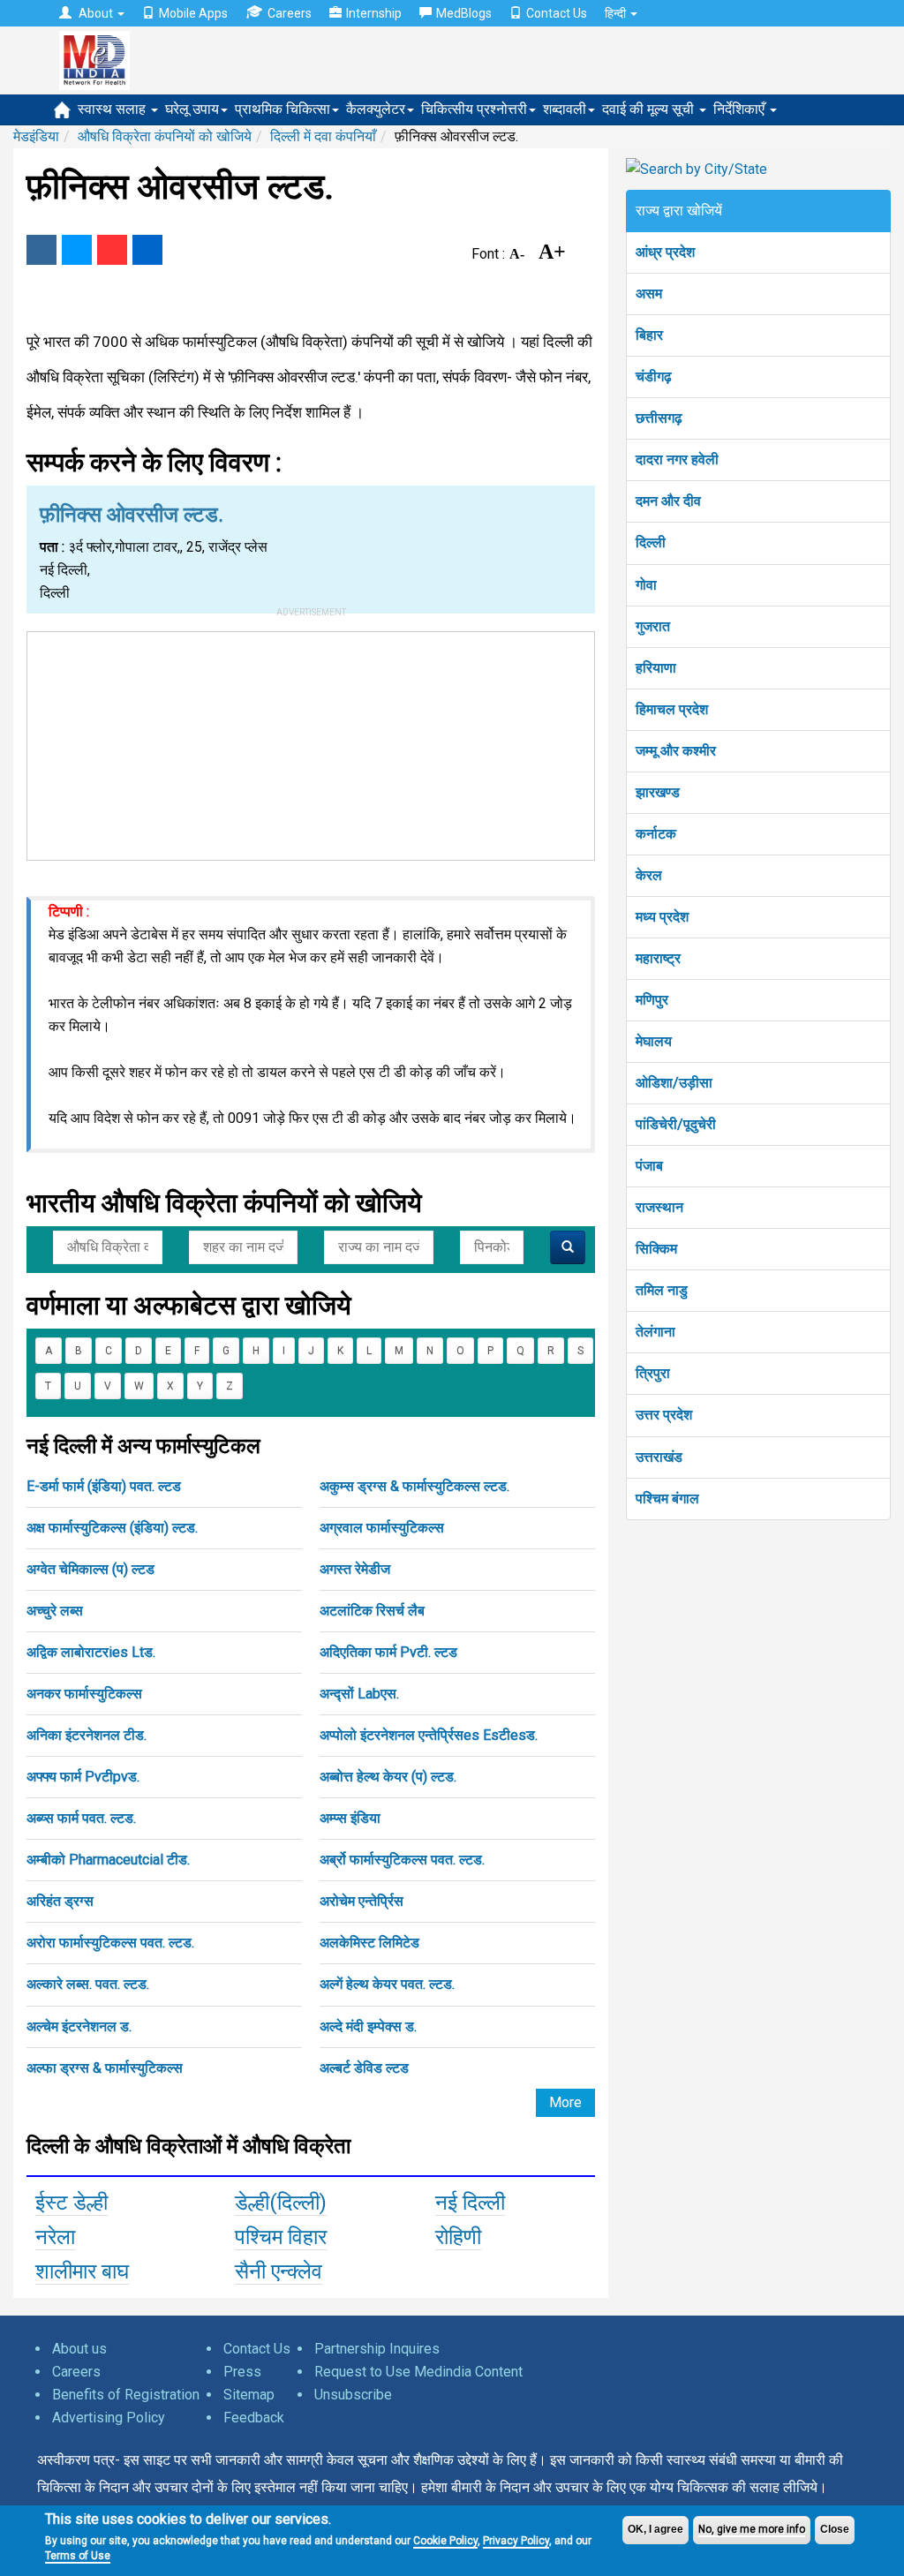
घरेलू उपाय (192, 109)
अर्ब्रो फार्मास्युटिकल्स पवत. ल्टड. (402, 1860)
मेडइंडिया (36, 136)
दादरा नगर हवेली (677, 459)
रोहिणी (458, 2237)
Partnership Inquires (377, 2349)
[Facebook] (41, 250)
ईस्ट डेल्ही (72, 2203)
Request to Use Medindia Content (418, 2372)
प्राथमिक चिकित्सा (282, 109)
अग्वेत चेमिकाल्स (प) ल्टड (90, 1569)
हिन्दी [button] (617, 13)
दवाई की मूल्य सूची (650, 109)
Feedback (254, 2418)
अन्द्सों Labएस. (359, 1694)
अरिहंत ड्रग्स (60, 1901)
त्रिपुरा (653, 1373)
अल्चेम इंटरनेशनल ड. (79, 2026)
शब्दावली (565, 109)
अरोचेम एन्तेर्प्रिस (362, 1901)
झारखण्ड (658, 792)
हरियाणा (656, 668)
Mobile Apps (193, 13)
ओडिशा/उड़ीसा (674, 1083)
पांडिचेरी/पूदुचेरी (676, 1124)
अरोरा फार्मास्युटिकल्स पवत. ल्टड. (110, 1943)
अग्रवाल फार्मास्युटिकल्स (382, 1528)
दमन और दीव (668, 501)
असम (649, 294)
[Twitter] (77, 250)
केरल (649, 875)
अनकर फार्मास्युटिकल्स (84, 1694)
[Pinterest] (112, 250)
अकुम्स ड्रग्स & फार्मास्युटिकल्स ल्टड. (414, 1486)
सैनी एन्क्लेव (279, 2271)
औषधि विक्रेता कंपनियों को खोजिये (165, 136)
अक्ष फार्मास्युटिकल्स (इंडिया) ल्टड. (112, 1528)
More (565, 2102)
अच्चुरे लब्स (55, 1611)
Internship (374, 13)
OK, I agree (655, 2529)
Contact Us (557, 13)
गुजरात (653, 626)
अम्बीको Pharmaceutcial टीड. (108, 1860)
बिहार (649, 335)
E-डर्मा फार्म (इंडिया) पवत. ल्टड (104, 1486)
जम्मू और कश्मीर (676, 751)
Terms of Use (78, 2556)
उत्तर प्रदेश (664, 1415)
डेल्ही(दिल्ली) (281, 2203)
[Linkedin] (147, 250)
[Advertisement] (311, 742)
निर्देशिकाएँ (741, 109)
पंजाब (649, 1166)
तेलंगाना (655, 1332)
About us (79, 2349)
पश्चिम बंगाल (667, 1499)
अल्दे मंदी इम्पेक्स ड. (368, 2026)
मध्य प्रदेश (662, 917)
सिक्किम (656, 1249)
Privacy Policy (516, 2541)
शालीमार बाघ (82, 2271)
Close (835, 2529)
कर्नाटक (656, 834)
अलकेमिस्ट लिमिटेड (369, 1943)
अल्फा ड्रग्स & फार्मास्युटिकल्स (105, 2068)
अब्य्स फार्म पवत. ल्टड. (81, 1818)
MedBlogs (464, 13)
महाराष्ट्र (658, 958)
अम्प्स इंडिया (350, 1818)
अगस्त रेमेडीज (355, 1569)
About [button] (96, 13)
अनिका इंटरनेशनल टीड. (87, 1735)
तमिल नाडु (662, 1290)
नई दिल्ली (470, 2203)
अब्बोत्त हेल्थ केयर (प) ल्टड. (388, 1777)
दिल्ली (651, 542)
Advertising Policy (109, 2418)
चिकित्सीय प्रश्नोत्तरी (474, 109)
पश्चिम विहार (281, 2237)
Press (242, 2372)
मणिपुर (652, 1000)
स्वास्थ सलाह (113, 109)
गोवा (646, 585)
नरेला (55, 2237)
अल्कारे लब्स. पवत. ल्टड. (88, 1984)
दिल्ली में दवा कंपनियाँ (323, 136)
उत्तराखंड (659, 1457)
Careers (290, 13)
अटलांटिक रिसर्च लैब (372, 1611)
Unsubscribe (353, 2395)
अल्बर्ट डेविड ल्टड (364, 2068)
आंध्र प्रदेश (665, 252)
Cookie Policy (445, 2541)
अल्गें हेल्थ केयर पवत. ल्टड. (387, 1984)
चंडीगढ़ (654, 377)
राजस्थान (659, 1207)
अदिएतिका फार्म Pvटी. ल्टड (388, 1652)
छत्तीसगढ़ (659, 418)
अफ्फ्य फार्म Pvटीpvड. (83, 1777)
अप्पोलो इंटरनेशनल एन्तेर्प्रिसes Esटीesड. (429, 1735)
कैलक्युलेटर (376, 109)
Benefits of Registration (126, 2395)
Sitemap (249, 2395)
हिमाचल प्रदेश (672, 709)
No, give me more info (752, 2529)
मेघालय (654, 1041)
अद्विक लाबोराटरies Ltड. (91, 1652)
